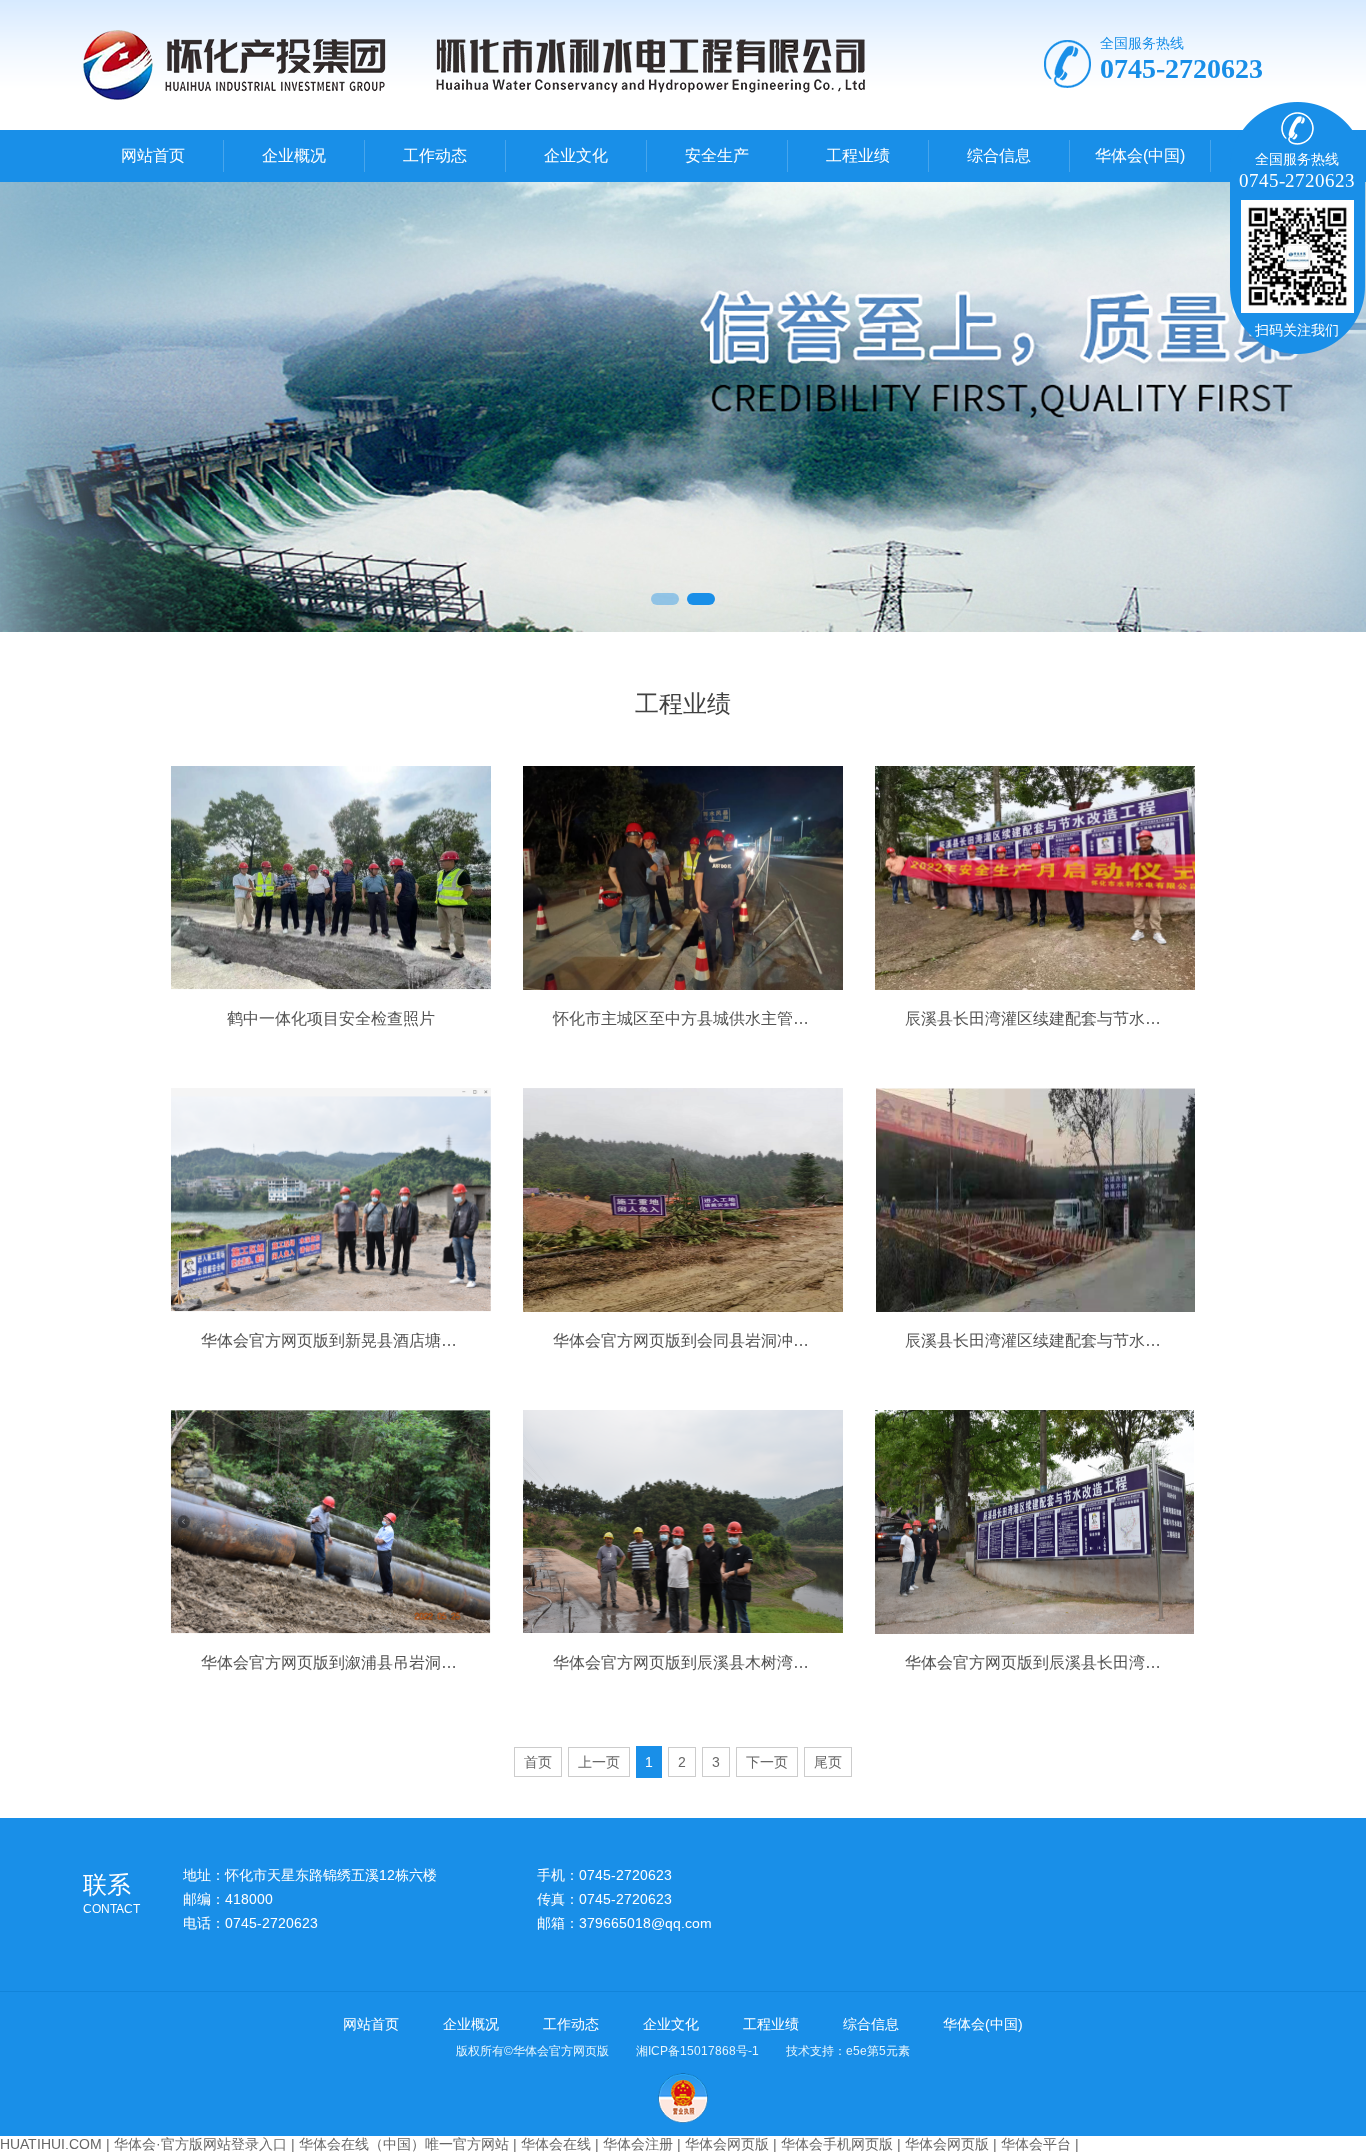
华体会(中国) (1140, 155)
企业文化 (576, 155)
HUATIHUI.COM (51, 2144)
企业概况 (294, 155)
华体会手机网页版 (837, 2144)
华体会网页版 (727, 2144)
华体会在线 (556, 2144)
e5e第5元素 (878, 2051)
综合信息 (999, 155)
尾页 (828, 1762)
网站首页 (153, 155)
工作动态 (435, 155)
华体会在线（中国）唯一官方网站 (404, 2144)
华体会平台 (1036, 2144)
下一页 (767, 1762)
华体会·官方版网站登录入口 (200, 2144)
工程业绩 (858, 155)
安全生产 (717, 155)
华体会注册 (638, 2144)
